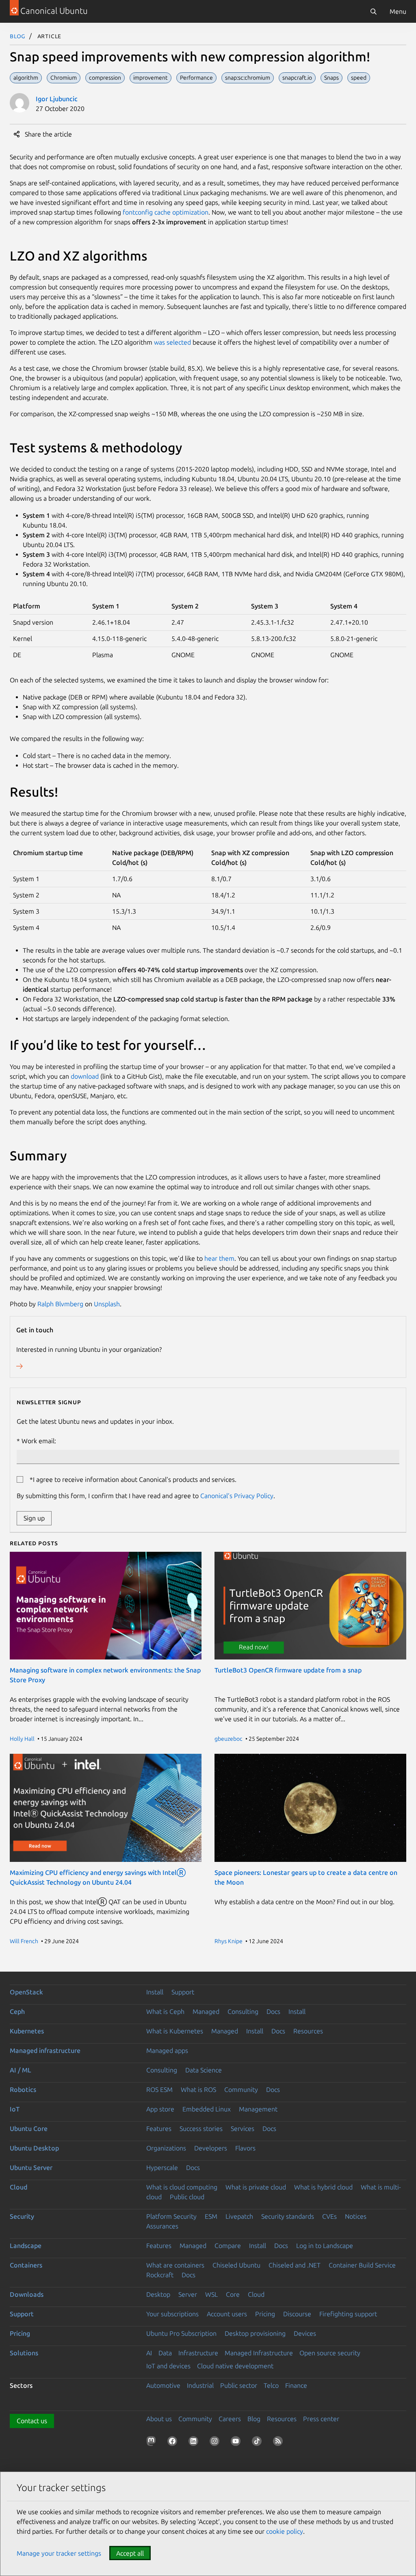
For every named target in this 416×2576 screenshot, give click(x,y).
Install (155, 1992)
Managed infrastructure (45, 2050)
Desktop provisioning (255, 2333)
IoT (15, 2109)
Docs (273, 2011)
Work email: (39, 1441)
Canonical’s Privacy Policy (237, 1496)
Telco (271, 2385)
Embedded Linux (207, 2109)
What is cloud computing (182, 2187)
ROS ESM (159, 2089)
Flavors (245, 2148)
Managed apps (167, 2050)
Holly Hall (22, 1739)
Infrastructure (198, 2353)
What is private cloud (256, 2187)
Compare (228, 2246)
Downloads (27, 2294)
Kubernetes (27, 2031)
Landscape (26, 2246)
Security (22, 2216)
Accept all (130, 2553)
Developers (211, 2148)
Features (159, 2129)
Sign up (34, 1518)
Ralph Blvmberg (60, 1304)
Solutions (24, 2353)
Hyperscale (162, 2168)
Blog (18, 36)
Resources (308, 2031)
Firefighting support (348, 2314)
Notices (356, 2216)
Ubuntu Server (31, 2168)
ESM (211, 2216)
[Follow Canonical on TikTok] (258, 2443)
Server (188, 2294)
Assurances (162, 2226)
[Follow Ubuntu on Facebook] (174, 2443)
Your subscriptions (172, 2314)
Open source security (330, 2353)
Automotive (163, 2385)
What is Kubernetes (175, 2031)
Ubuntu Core (29, 2129)
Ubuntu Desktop (34, 2148)
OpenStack (26, 1992)
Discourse (297, 2314)
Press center (321, 2419)
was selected (172, 342)
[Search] (373, 11)
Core (233, 2294)
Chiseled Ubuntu (236, 2265)
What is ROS (198, 2089)
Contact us (32, 2421)
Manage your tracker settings (59, 2553)
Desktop (158, 2294)
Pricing (265, 2314)
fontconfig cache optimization (166, 212)
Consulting (243, 2011)
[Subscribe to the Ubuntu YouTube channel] (237, 2443)
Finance (296, 2385)
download (85, 1076)
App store (160, 2109)
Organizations (166, 2148)
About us (159, 2419)
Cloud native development (235, 2366)
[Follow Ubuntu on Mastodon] (153, 2443)
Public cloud (187, 2197)
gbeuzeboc (229, 1739)
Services (243, 2129)
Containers (26, 2265)
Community (241, 2089)
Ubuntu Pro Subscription (181, 2333)
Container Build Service (362, 2265)
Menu (398, 11)
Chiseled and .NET (295, 2265)
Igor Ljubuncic (57, 99)
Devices (305, 2333)
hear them (219, 1258)
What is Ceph (165, 2011)
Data (165, 2353)
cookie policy (285, 2531)
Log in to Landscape (325, 2246)
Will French (24, 1941)
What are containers (175, 2265)
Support (183, 1992)
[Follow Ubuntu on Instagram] (216, 2443)
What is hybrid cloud (323, 2187)
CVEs (329, 2216)
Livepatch (239, 2216)
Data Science (204, 2070)
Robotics (23, 2089)
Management (258, 2109)
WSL (211, 2294)
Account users (227, 2314)
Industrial (200, 2385)
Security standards (288, 2216)
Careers (230, 2419)
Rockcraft (160, 2275)
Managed (206, 2011)
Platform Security (171, 2216)
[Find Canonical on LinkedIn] (195, 2443)
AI (149, 2353)
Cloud (18, 2187)
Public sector (239, 2385)
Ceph (17, 2011)
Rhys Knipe (229, 1941)
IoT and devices (168, 2366)
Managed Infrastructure (259, 2353)
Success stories (201, 2129)
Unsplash (107, 1304)
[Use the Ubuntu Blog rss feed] (279, 2443)
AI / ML (21, 2070)
